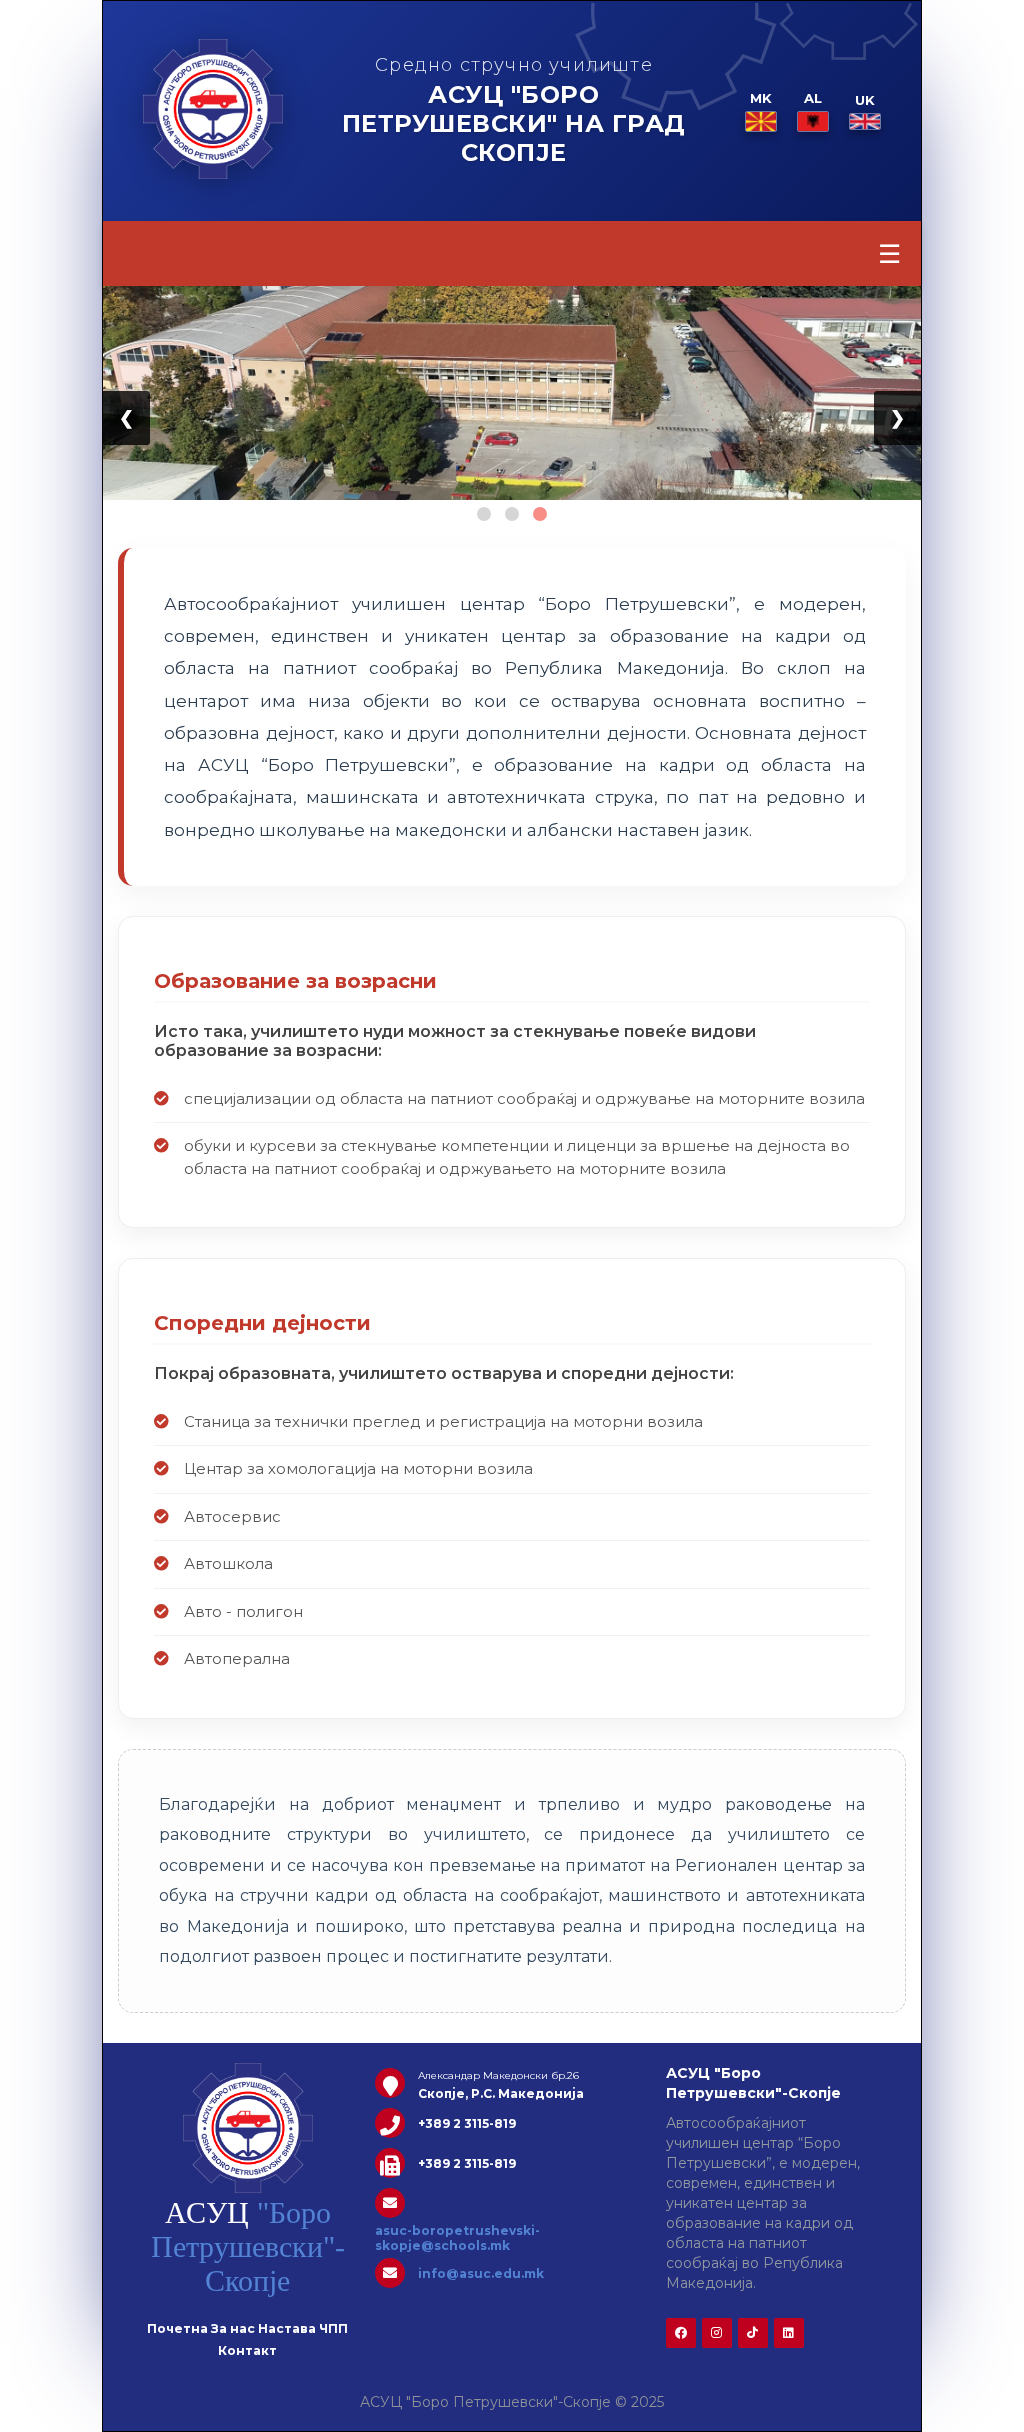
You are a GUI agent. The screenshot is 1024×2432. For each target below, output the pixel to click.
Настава (287, 2328)
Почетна (177, 2328)
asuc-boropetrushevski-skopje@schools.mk (457, 2238)
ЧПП (333, 2328)
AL (813, 98)
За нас (233, 2328)
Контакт (247, 2350)
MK (761, 98)
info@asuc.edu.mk (481, 2273)
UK (865, 100)
